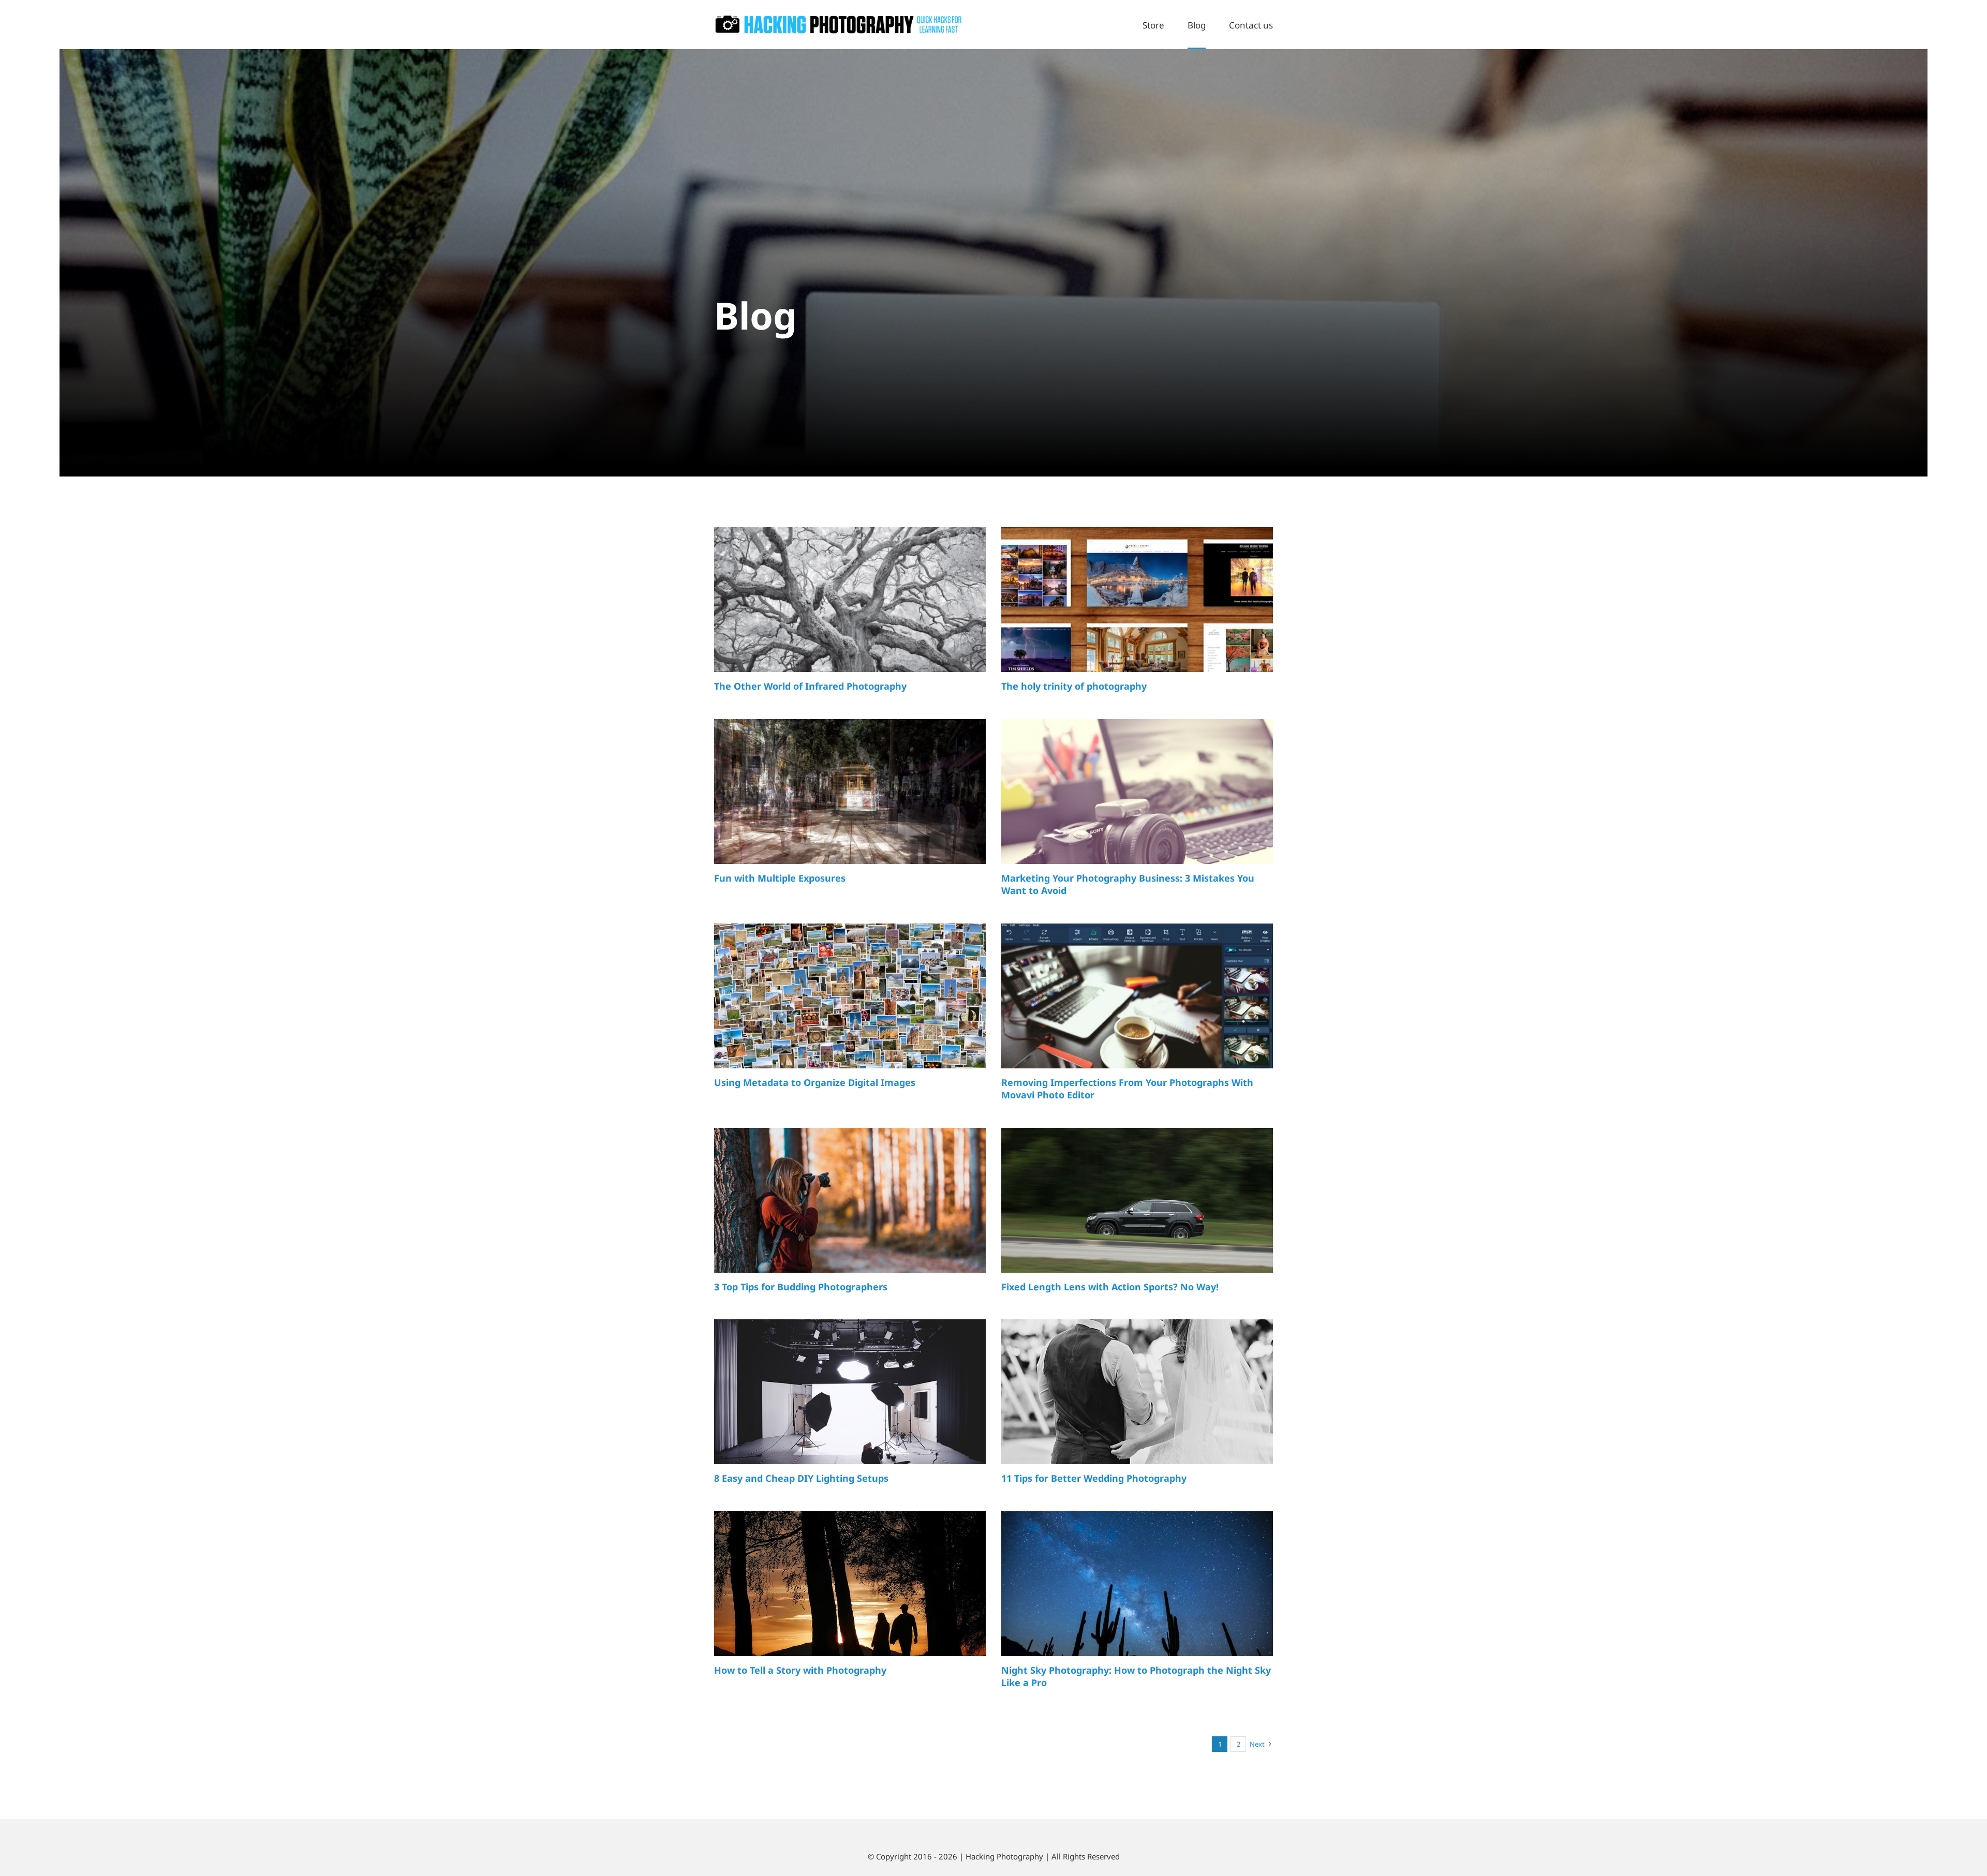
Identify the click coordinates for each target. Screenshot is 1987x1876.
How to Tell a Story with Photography (800, 1670)
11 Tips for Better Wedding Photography (1094, 1478)
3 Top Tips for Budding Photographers (801, 1287)
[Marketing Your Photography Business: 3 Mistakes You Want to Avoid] (1137, 805)
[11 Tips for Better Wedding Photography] (1137, 1403)
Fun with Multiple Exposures (780, 878)
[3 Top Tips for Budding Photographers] (850, 1214)
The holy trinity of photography (1074, 686)
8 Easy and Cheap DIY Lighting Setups (801, 1478)
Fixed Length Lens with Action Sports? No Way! (1110, 1287)
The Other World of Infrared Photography (810, 686)
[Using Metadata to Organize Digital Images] (850, 1009)
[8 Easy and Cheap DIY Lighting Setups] (850, 1396)
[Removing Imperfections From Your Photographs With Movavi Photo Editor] (1137, 1009)
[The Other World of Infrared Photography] (850, 613)
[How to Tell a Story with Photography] (850, 1597)
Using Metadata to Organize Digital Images (815, 1082)
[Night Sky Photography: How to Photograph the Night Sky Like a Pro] (1137, 1597)
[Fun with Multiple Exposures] (850, 805)
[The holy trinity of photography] (1137, 613)
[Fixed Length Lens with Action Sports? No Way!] (1137, 1206)
